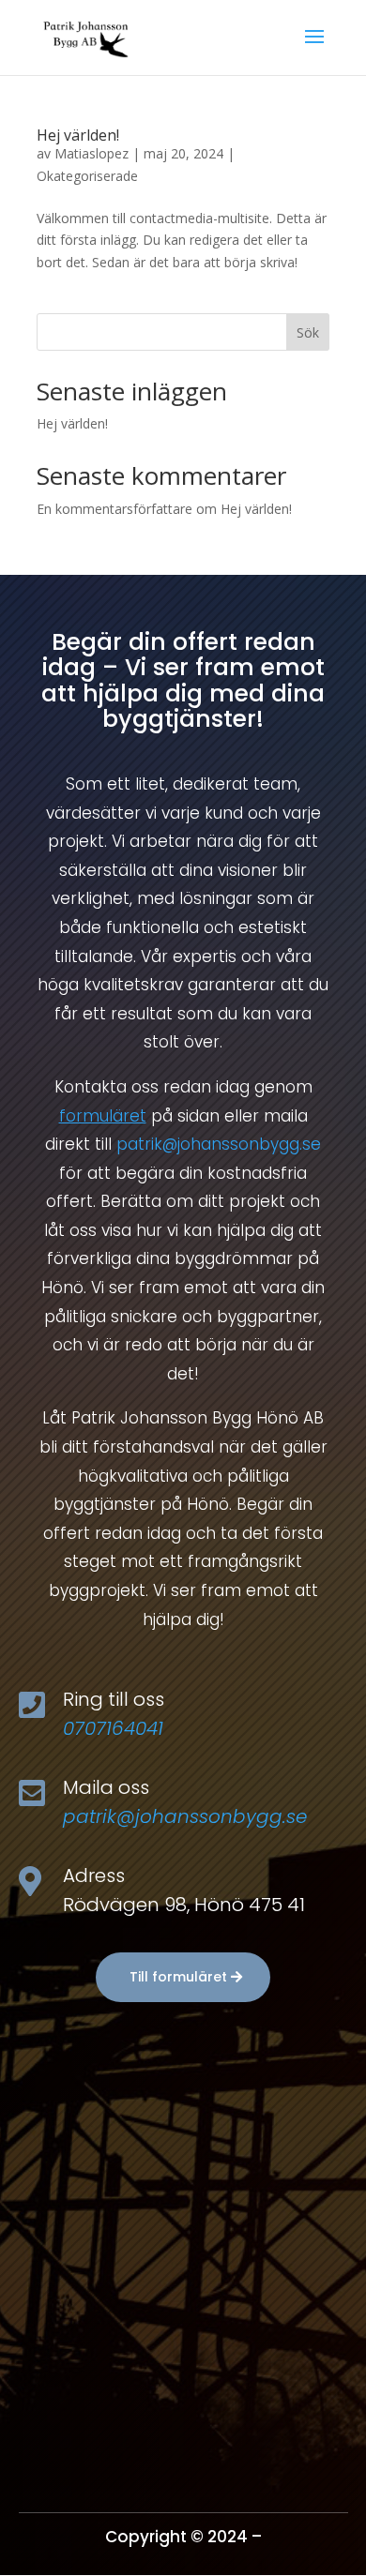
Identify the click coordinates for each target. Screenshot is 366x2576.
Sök (308, 332)
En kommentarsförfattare (114, 509)
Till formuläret (178, 1977)
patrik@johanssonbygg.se (219, 1144)
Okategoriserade (87, 176)
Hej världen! (78, 135)
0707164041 (113, 1728)
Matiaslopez (91, 153)
